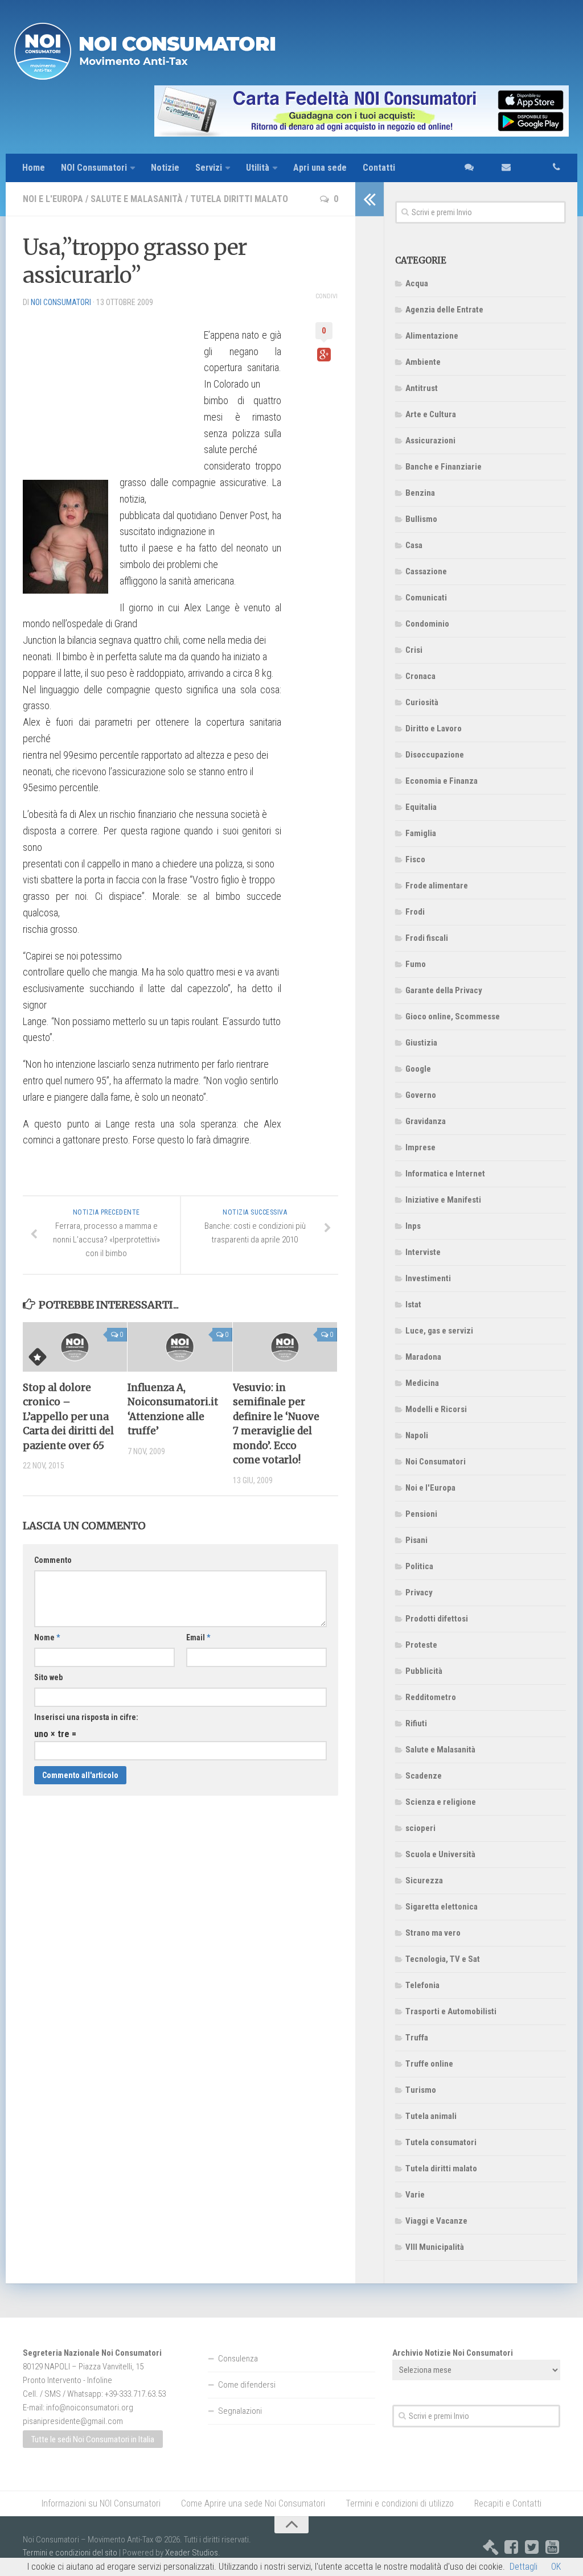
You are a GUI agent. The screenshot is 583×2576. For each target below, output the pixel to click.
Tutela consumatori (441, 2142)
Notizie (165, 168)
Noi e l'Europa (53, 199)
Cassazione (426, 571)
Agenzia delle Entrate (444, 310)
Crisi (414, 650)
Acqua (417, 283)
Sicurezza (424, 1880)
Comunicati (426, 598)
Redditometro (431, 1697)
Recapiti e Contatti (508, 2503)
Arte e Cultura (431, 414)
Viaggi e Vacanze (436, 2221)
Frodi (415, 912)
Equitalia (421, 807)
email (500, 168)
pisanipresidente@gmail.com (73, 2421)
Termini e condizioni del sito (70, 2553)
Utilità (258, 168)
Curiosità (422, 702)
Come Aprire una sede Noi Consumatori (253, 2503)
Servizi (209, 168)
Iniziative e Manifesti (443, 1200)
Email (198, 1637)
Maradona (423, 1357)
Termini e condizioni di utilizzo (400, 2503)
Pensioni (421, 1514)
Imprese (420, 1147)
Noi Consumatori (436, 1462)
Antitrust (422, 388)
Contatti (379, 168)
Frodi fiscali (427, 938)
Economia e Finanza (442, 781)
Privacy (419, 1592)
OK (556, 2567)
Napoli (417, 1435)
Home (34, 168)
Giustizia (421, 1043)
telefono (544, 168)
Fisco (415, 859)
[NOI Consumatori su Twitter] (532, 2547)
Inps (413, 1226)
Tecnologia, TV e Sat (443, 1959)
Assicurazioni (430, 441)
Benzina (420, 493)
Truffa (417, 2038)
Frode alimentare (437, 886)
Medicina (422, 1383)
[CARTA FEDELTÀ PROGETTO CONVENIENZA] (291, 111)
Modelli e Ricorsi (436, 1409)
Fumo (416, 964)
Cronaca (420, 676)
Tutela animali (431, 2116)
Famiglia (421, 833)
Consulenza (238, 2359)
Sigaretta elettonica (442, 1907)
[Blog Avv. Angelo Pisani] (491, 2547)
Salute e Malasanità (137, 199)
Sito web (48, 1677)
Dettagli (524, 2567)
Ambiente (423, 362)
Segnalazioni (240, 2411)
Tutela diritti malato (239, 199)
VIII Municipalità (435, 2247)
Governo (421, 1095)
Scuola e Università (440, 1854)
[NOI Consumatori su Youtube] (552, 2547)
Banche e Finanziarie (444, 467)
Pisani (416, 1540)
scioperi (420, 1828)
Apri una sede (320, 168)
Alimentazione (432, 336)
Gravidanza (426, 1121)
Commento (53, 1560)
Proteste (421, 1645)
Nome (47, 1637)
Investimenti (428, 1278)
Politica (419, 1566)
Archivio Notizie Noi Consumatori (453, 2353)
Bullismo (421, 519)
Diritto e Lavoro (434, 729)
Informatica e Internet (445, 1174)
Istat (413, 1305)
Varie (415, 2195)
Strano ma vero (433, 1933)
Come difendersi (247, 2385)
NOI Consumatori (94, 168)
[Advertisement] (108, 388)
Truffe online (429, 2064)
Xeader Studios (192, 2553)
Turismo (421, 2090)
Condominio (427, 624)
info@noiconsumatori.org (90, 2408)
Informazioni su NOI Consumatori (101, 2503)
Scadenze (424, 1776)
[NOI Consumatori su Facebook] (511, 2547)
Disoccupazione (435, 755)
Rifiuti (416, 1723)
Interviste (423, 1252)
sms (466, 168)
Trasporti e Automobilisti (451, 2011)
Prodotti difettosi (437, 1619)
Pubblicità (424, 1671)
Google (418, 1069)
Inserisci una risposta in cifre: (86, 1717)
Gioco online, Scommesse (453, 1017)
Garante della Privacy (444, 990)
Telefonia (422, 1985)
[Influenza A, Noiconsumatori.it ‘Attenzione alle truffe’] (180, 1347)
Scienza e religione (441, 1802)
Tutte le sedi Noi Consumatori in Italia (93, 2439)
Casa (414, 545)
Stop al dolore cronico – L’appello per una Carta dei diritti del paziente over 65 (68, 1417)
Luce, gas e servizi (439, 1331)
